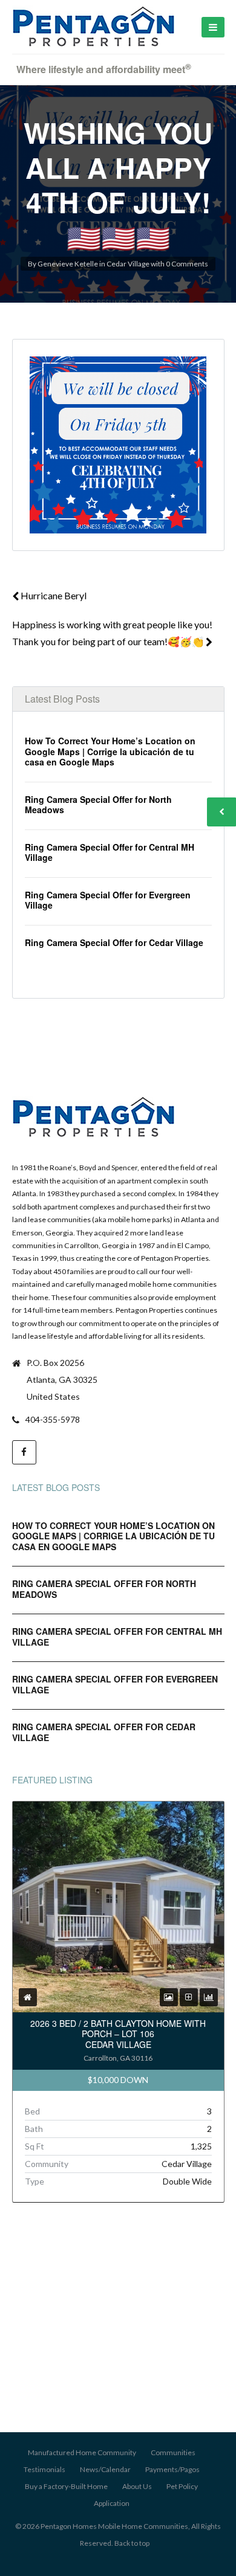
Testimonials (44, 2469)
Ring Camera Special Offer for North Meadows (98, 805)
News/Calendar (105, 2469)
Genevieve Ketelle (68, 264)
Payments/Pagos (172, 2469)
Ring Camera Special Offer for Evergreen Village (108, 900)
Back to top (132, 2543)
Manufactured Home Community (82, 2452)
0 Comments (187, 264)
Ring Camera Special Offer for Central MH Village (110, 852)
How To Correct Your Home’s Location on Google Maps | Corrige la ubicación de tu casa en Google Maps (110, 751)
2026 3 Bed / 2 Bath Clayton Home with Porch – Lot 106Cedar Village (118, 2034)
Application (112, 2503)
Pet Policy (182, 2486)
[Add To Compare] (188, 1997)
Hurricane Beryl (53, 595)
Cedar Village (128, 264)
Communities (173, 2452)
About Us (137, 2486)
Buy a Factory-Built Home (66, 2486)
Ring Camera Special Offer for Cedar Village (114, 942)
